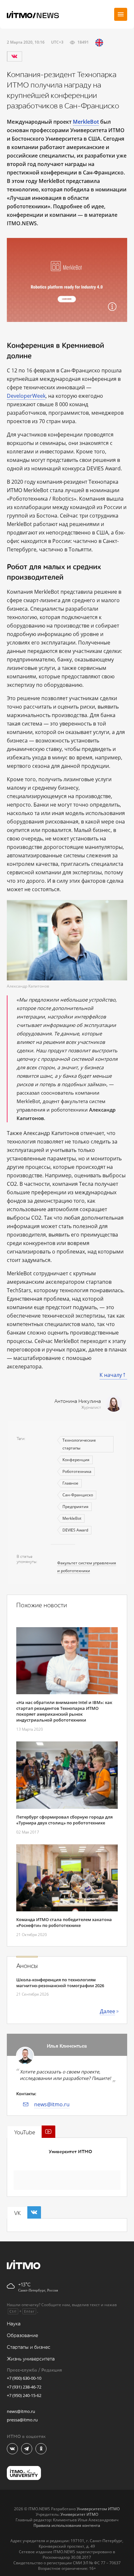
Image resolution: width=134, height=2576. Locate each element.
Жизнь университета (31, 2359)
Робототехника (77, 1471)
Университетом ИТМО (98, 2509)
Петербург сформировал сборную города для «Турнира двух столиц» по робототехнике (64, 1820)
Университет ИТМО (70, 2152)
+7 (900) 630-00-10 (24, 2378)
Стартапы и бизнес (29, 2347)
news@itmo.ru (52, 2104)
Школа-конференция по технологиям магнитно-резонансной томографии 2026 (60, 1983)
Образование (22, 2336)
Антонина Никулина (78, 1401)
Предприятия (75, 1507)
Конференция (76, 1460)
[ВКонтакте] (14, 56)
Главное (70, 1483)
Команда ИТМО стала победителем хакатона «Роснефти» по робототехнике (64, 1922)
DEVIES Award (75, 1530)
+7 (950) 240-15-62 (24, 2395)
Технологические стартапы (79, 1444)
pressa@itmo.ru (22, 2420)
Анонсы (27, 1966)
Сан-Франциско (78, 1495)
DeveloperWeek (26, 396)
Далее (107, 2011)
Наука (14, 2324)
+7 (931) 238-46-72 (24, 2387)
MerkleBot (72, 1518)
